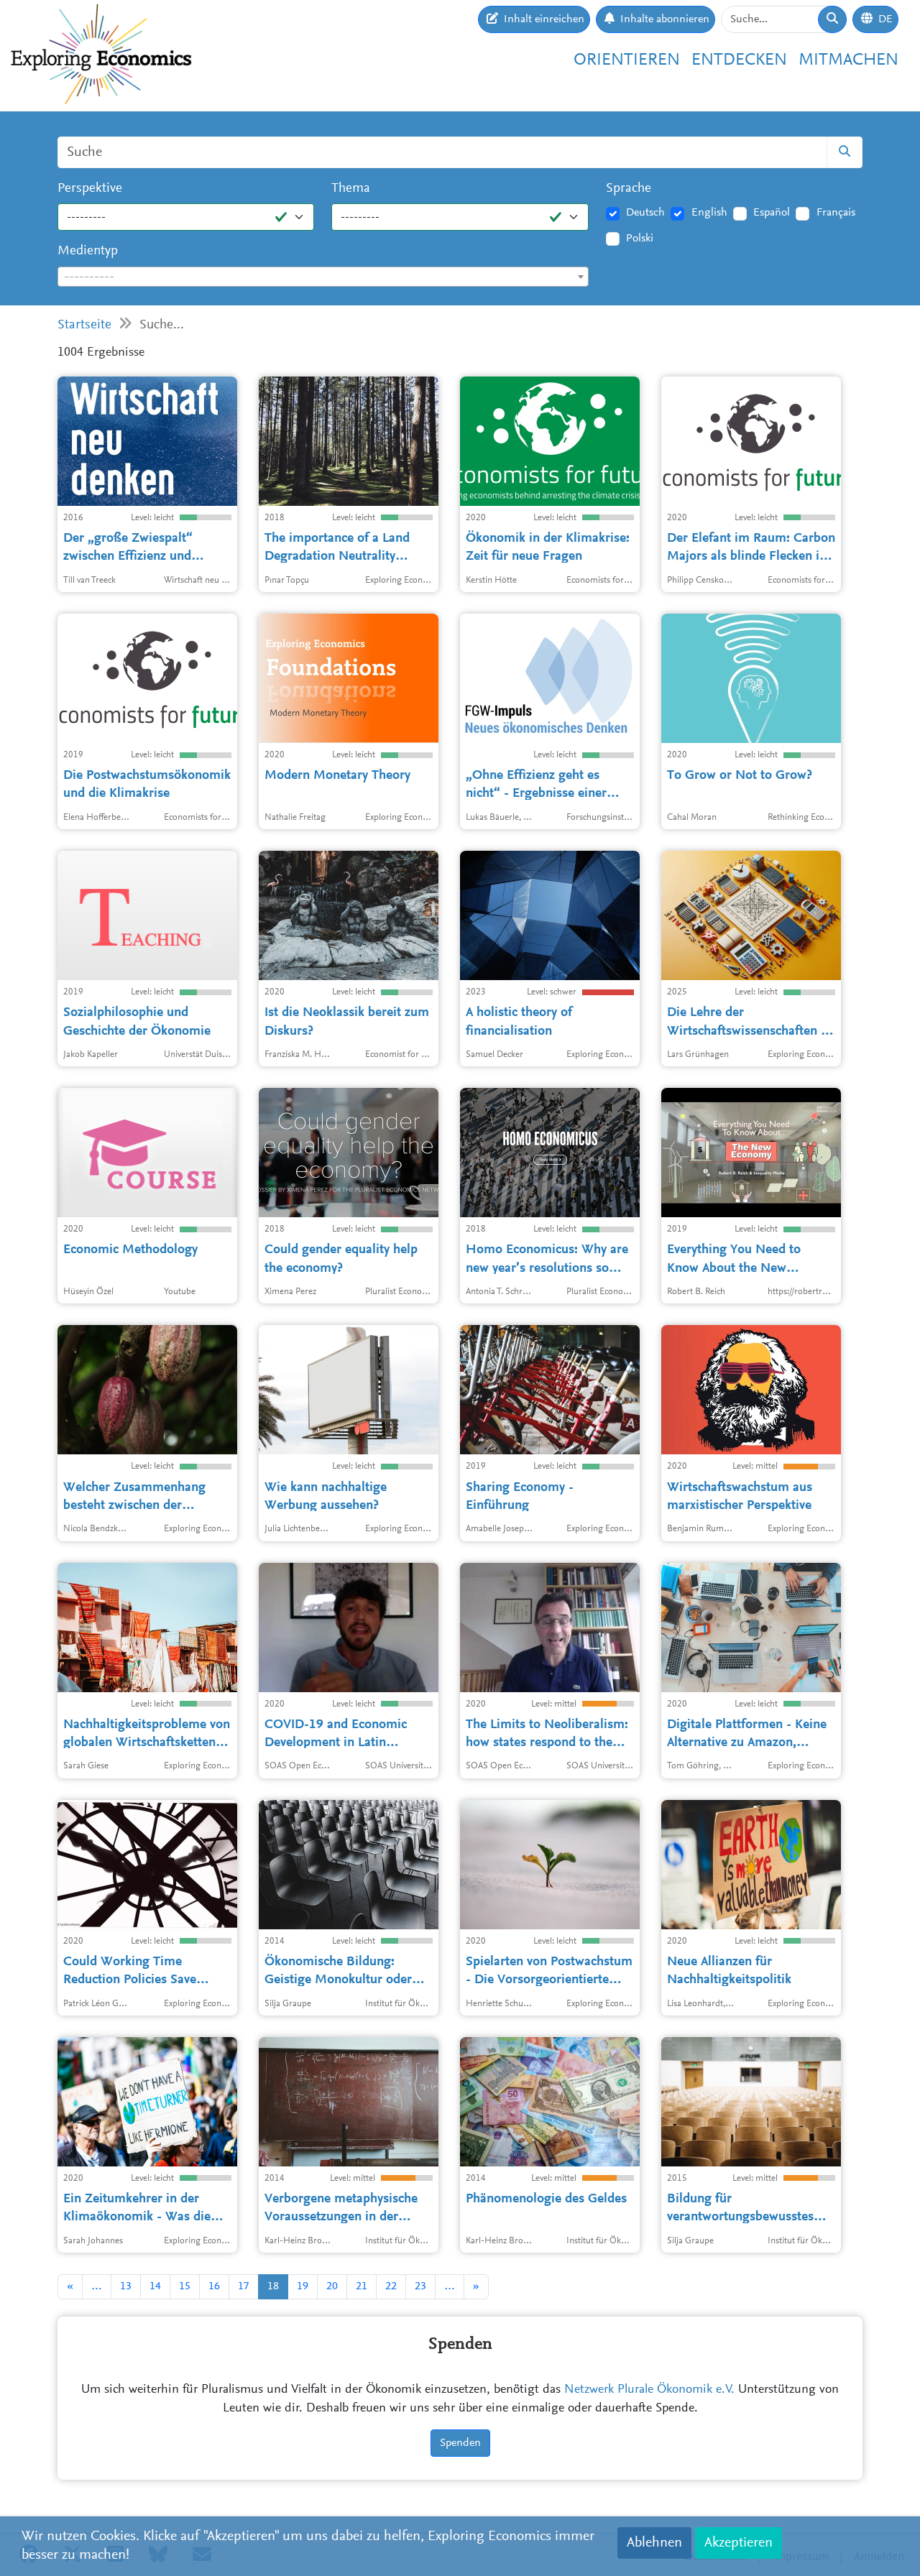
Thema (351, 189)
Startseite (84, 325)
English (709, 213)
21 (362, 2286)
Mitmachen (848, 60)
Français (836, 213)
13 (126, 2286)
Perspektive (90, 189)
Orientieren (627, 60)
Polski (640, 239)
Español (772, 213)
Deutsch (645, 213)
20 (332, 2286)
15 (185, 2286)
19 (303, 2286)
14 (155, 2286)
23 (420, 2286)
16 (214, 2286)
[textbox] (323, 277)
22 (391, 2286)
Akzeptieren (739, 2543)
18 (273, 2286)
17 (244, 2286)
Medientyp (88, 251)
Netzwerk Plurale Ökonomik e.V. (649, 2390)
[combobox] (323, 277)
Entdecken (739, 60)
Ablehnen (654, 2543)
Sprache (629, 189)
